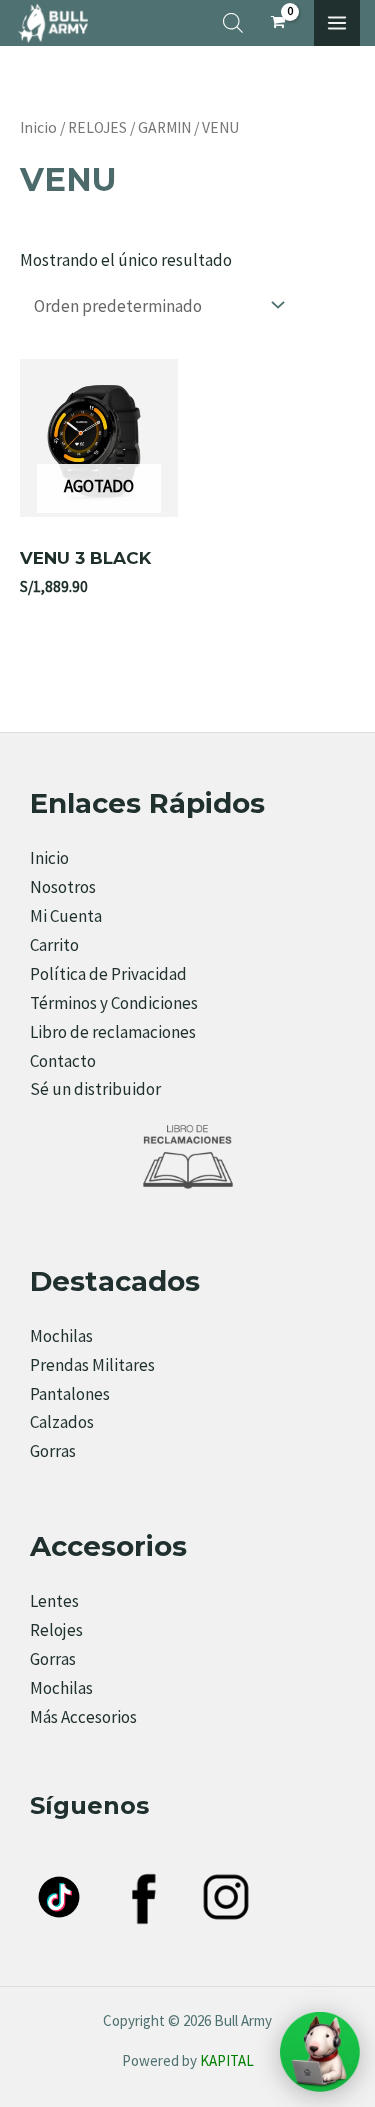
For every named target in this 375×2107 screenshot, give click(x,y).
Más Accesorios (83, 1717)
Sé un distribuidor (95, 1089)
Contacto (63, 1061)
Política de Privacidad (108, 974)
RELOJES (97, 127)
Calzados (62, 1422)
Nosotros (63, 887)
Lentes (54, 1601)
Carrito (54, 945)
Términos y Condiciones (114, 1003)
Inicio (38, 127)
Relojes (56, 1630)
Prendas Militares (92, 1365)
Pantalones (70, 1394)
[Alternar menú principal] (337, 23)
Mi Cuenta (66, 916)
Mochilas (61, 1336)
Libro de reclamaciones (113, 1032)
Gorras (53, 1451)
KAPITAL (227, 2060)
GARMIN (164, 127)
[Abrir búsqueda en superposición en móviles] (233, 23)
